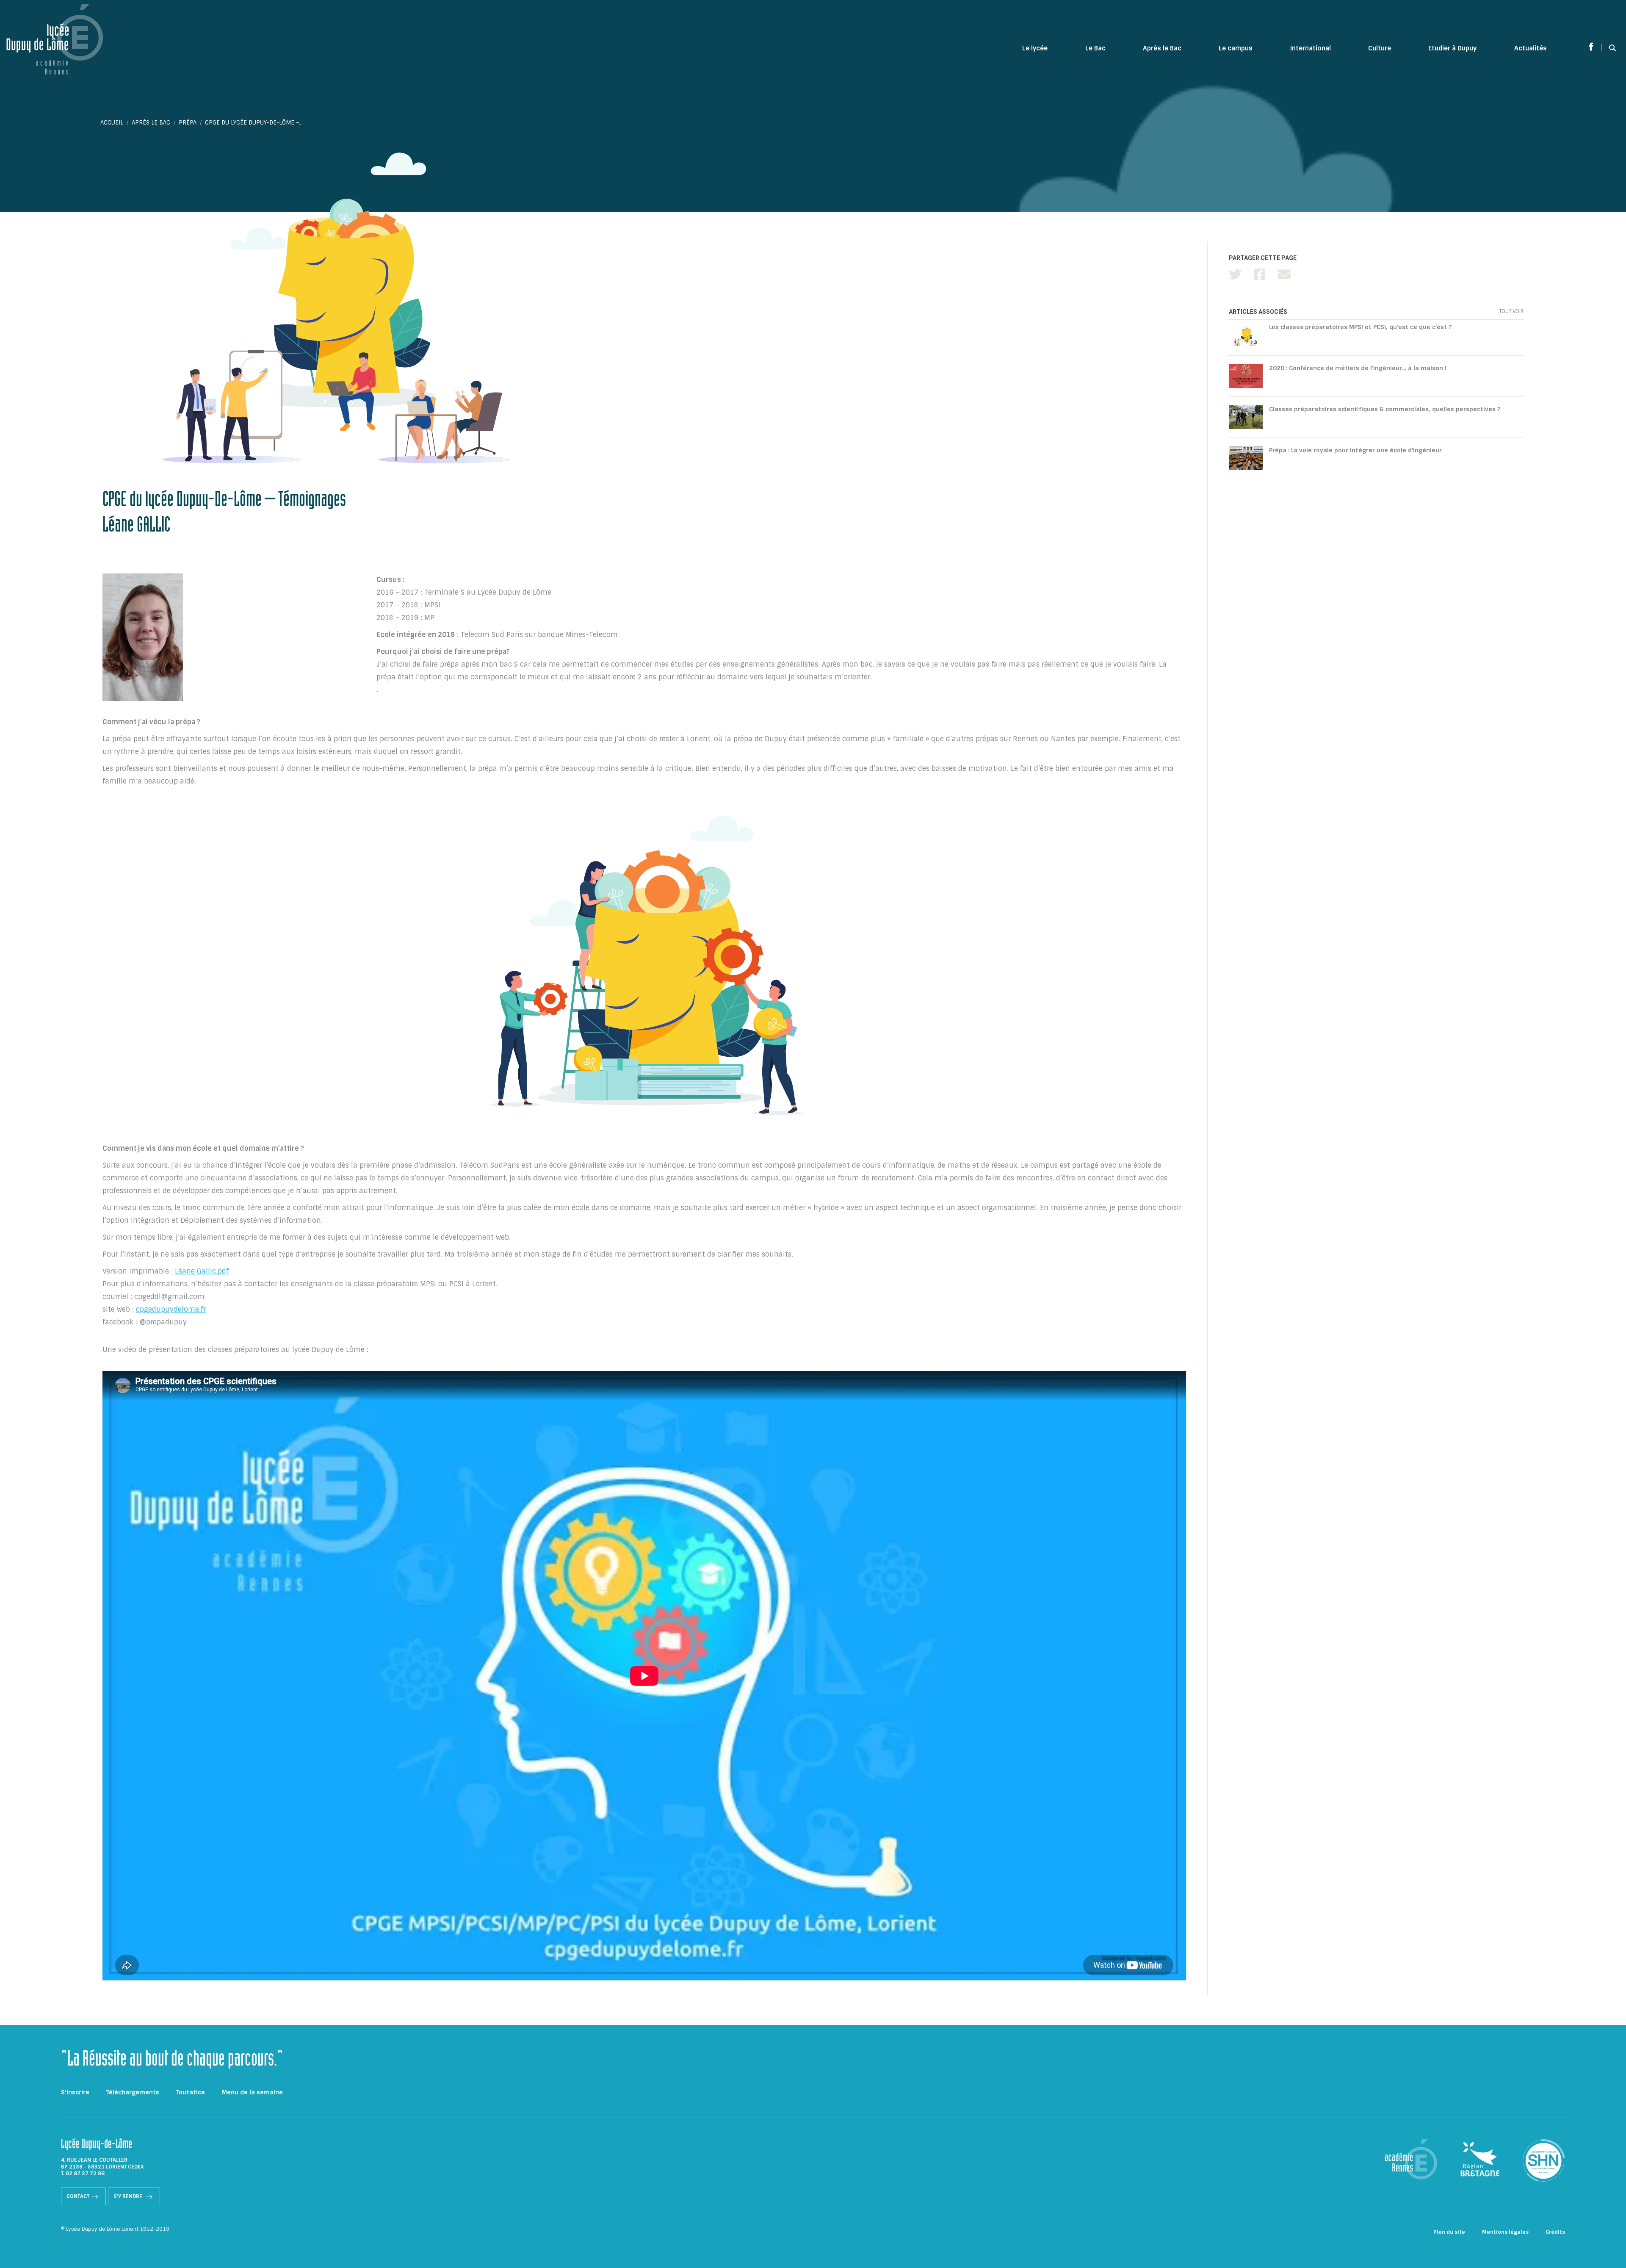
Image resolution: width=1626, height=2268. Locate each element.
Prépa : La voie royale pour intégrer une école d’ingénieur (1355, 450)
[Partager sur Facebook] (1260, 275)
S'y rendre (129, 2196)
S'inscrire (75, 2092)
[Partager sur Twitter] (1235, 275)
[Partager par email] (1284, 275)
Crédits (1555, 2232)
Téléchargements (133, 2092)
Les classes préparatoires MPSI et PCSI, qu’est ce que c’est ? (1360, 327)
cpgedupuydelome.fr (171, 1309)
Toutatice (191, 2092)
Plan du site (1449, 2232)
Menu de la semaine (252, 2092)
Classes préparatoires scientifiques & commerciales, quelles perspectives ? (1385, 409)
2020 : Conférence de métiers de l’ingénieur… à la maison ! (1358, 368)
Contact (78, 2196)
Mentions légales (1505, 2232)
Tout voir (1511, 311)
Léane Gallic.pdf (202, 1271)
